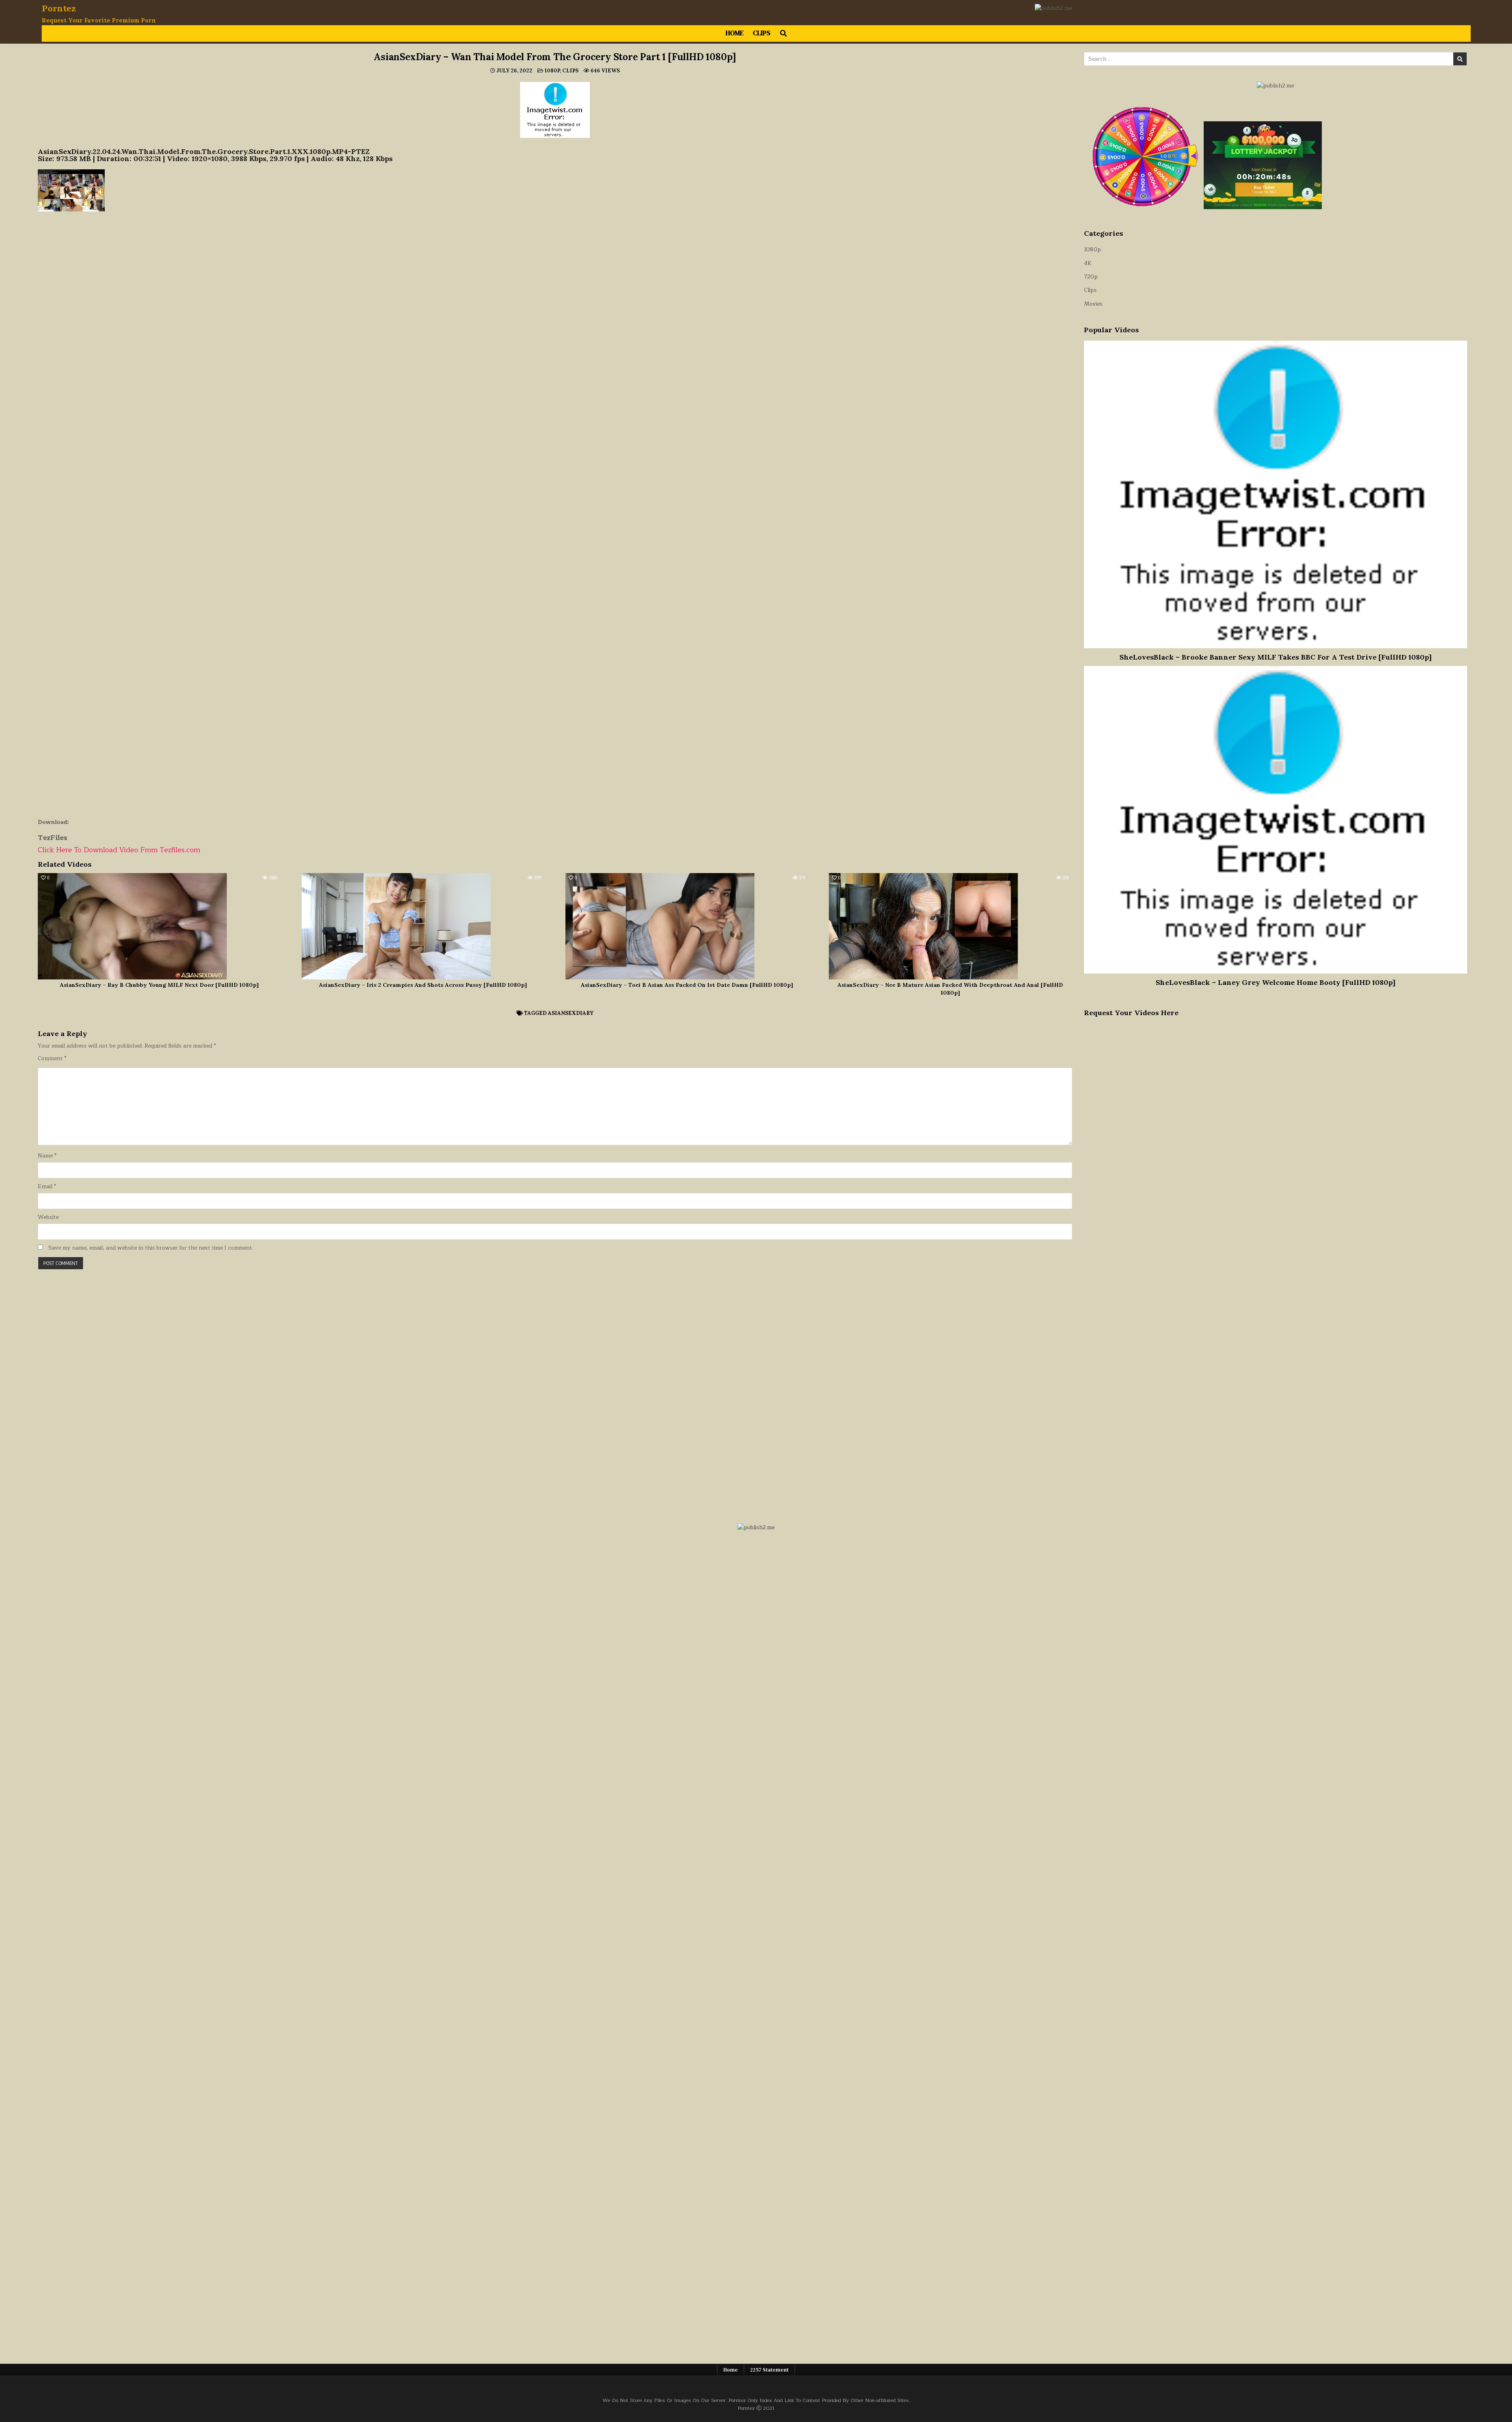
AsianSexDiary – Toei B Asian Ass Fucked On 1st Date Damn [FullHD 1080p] (687, 985)
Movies (1093, 304)
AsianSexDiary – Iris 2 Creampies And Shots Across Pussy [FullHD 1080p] (423, 985)
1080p (552, 71)
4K (1088, 263)
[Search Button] (783, 33)
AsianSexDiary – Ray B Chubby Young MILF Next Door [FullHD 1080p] (159, 985)
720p (1091, 277)
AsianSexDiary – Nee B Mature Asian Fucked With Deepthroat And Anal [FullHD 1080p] (950, 989)
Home (735, 33)
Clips (762, 33)
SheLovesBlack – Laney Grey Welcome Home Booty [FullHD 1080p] (1276, 982)
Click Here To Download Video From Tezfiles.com (119, 850)
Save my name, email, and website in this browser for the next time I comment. (151, 1248)
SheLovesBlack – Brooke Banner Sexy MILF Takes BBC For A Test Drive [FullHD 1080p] (1276, 657)
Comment (52, 1059)
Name (47, 1156)
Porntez (59, 8)
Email (47, 1187)
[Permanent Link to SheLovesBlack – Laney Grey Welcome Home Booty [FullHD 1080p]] (1276, 820)
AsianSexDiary (571, 1013)
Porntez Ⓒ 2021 (756, 2408)
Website (48, 1217)
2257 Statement (769, 2370)
